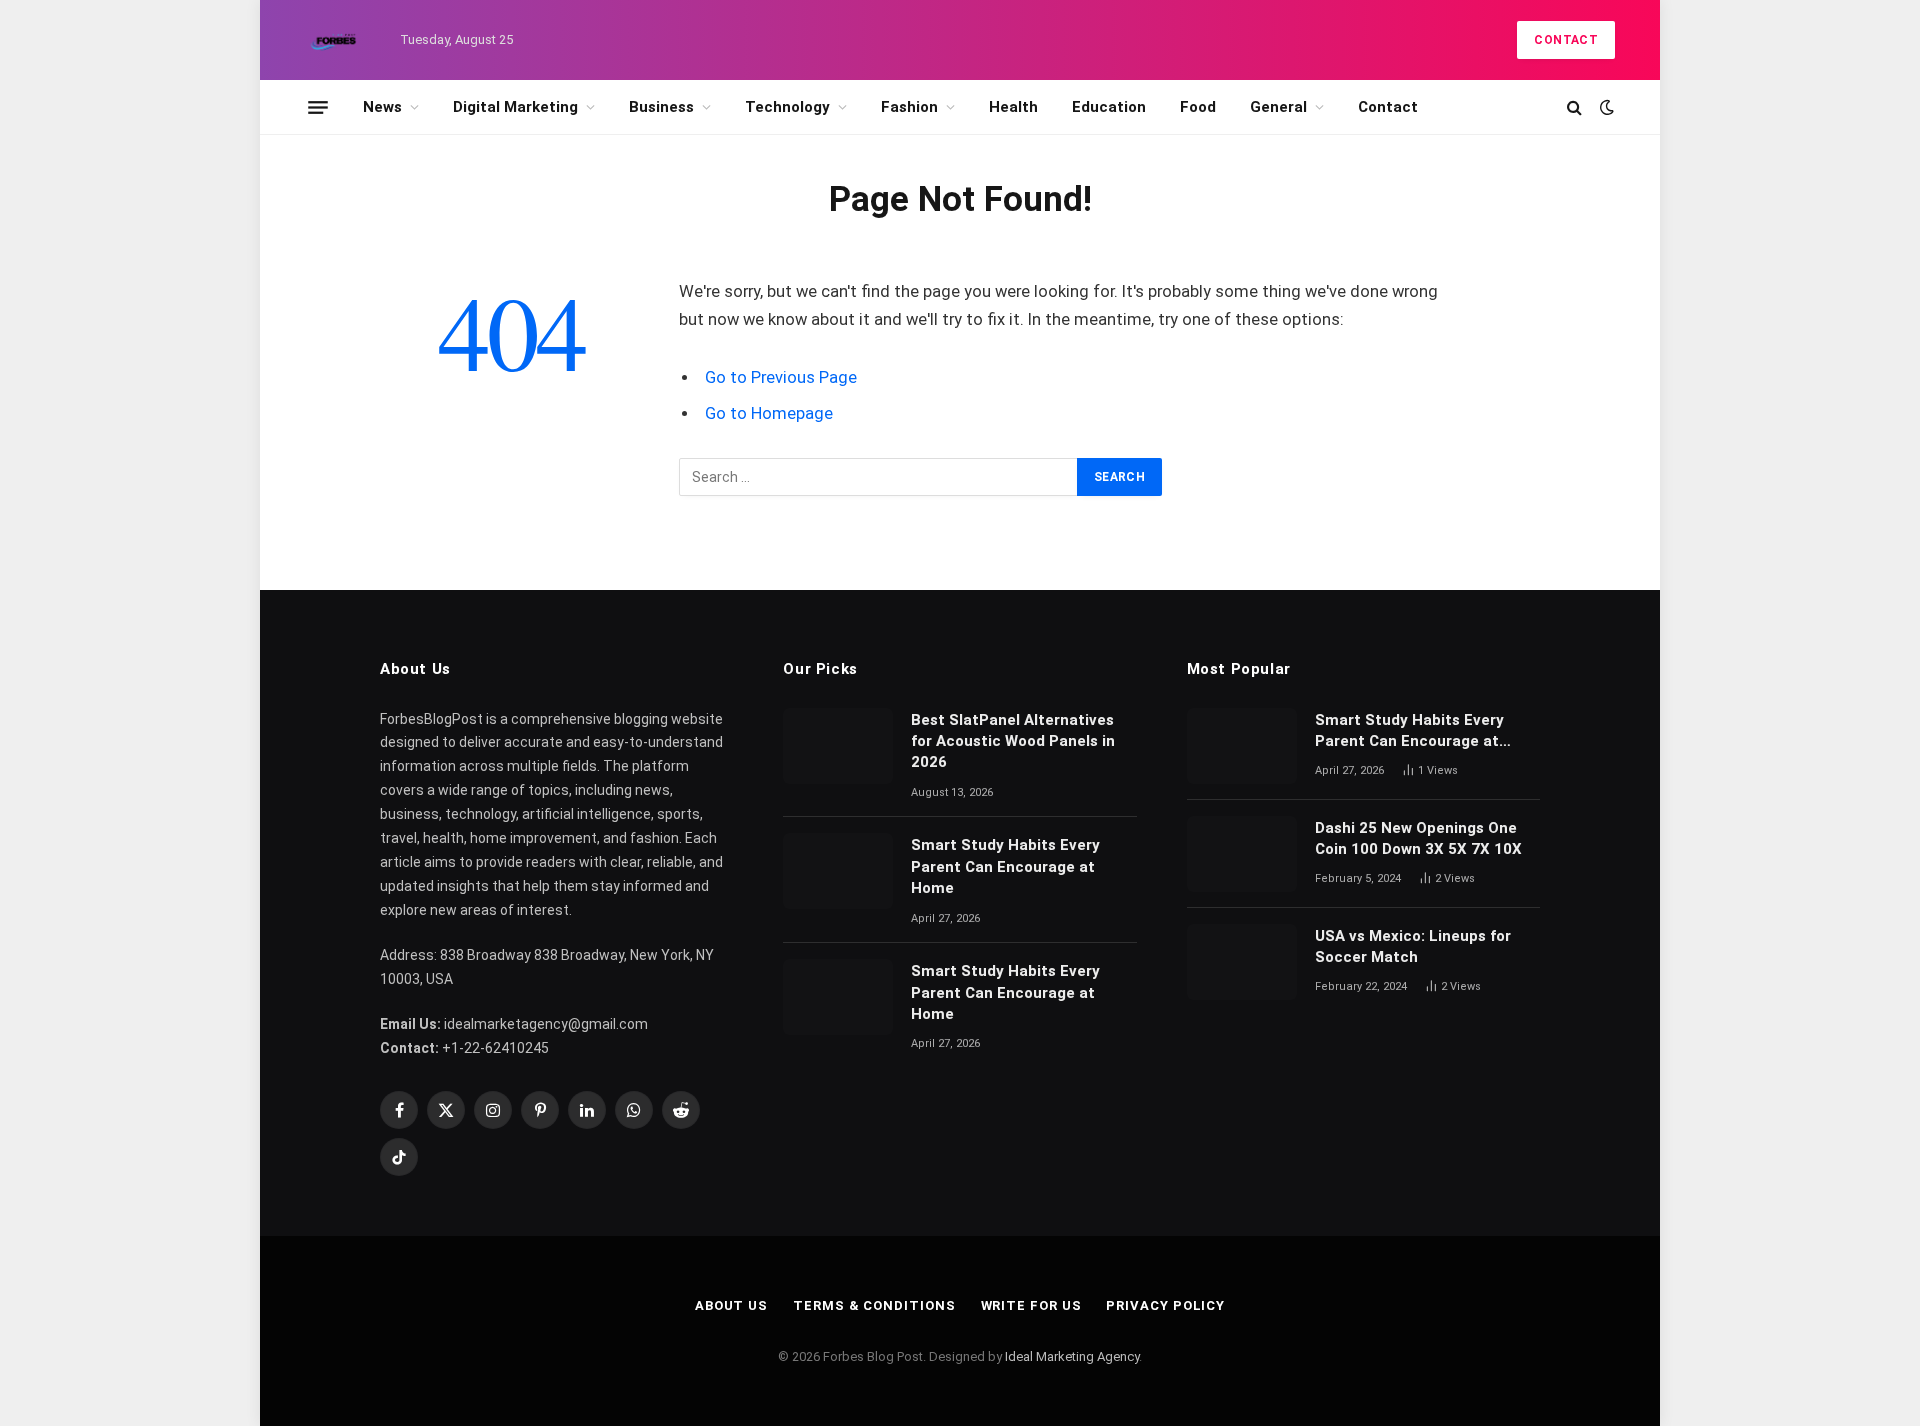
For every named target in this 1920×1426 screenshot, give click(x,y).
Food (1198, 107)
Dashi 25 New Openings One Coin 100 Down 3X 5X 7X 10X (1420, 838)
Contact (1566, 40)
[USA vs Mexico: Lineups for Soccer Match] (1242, 962)
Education (1109, 107)
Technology (787, 107)
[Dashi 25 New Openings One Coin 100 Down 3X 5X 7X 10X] (1242, 854)
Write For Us (1031, 1305)
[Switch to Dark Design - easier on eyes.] (1605, 107)
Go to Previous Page (781, 377)
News (382, 107)
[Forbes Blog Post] (335, 40)
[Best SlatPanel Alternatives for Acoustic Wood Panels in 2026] (838, 746)
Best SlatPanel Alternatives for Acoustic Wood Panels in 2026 (1013, 741)
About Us (731, 1305)
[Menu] (318, 107)
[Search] (1574, 107)
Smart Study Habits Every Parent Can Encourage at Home (1005, 866)
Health (1013, 107)
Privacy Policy (1165, 1305)
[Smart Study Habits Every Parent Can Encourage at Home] (838, 871)
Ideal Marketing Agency (1072, 1356)
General (1278, 107)
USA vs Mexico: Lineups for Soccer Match (1413, 946)
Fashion (909, 107)
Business (661, 107)
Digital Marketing (515, 107)
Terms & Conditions (874, 1305)
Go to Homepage (769, 413)
